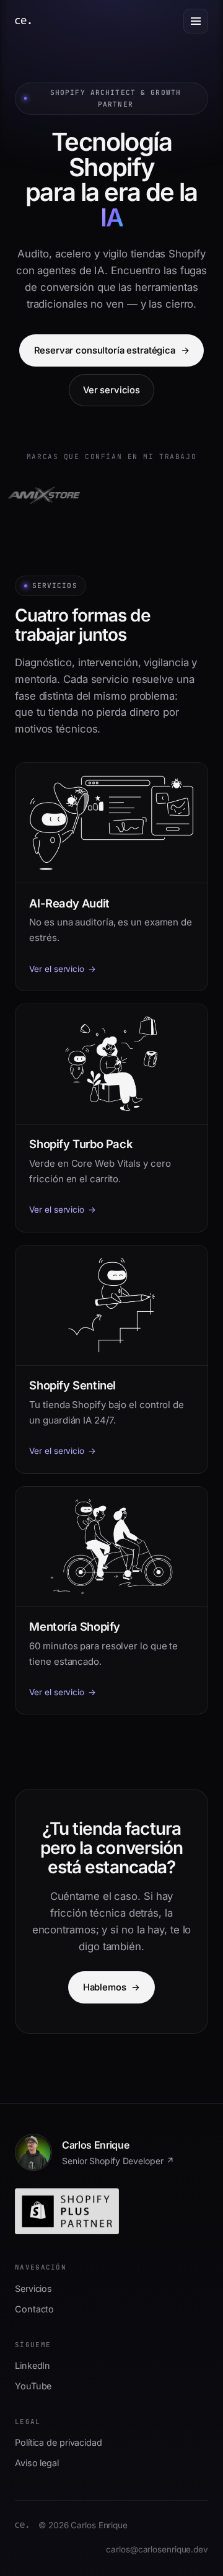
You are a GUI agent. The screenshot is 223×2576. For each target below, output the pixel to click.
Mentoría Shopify (75, 1626)
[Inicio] (22, 2525)
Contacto (34, 2309)
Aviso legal (37, 2463)
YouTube (33, 2386)
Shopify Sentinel (72, 1385)
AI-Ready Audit (69, 903)
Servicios (33, 2289)
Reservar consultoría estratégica (112, 350)
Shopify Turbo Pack (81, 1144)
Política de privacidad (59, 2442)
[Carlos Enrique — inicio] (23, 21)
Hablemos (111, 1987)
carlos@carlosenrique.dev (157, 2549)
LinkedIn (33, 2365)
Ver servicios (111, 390)
